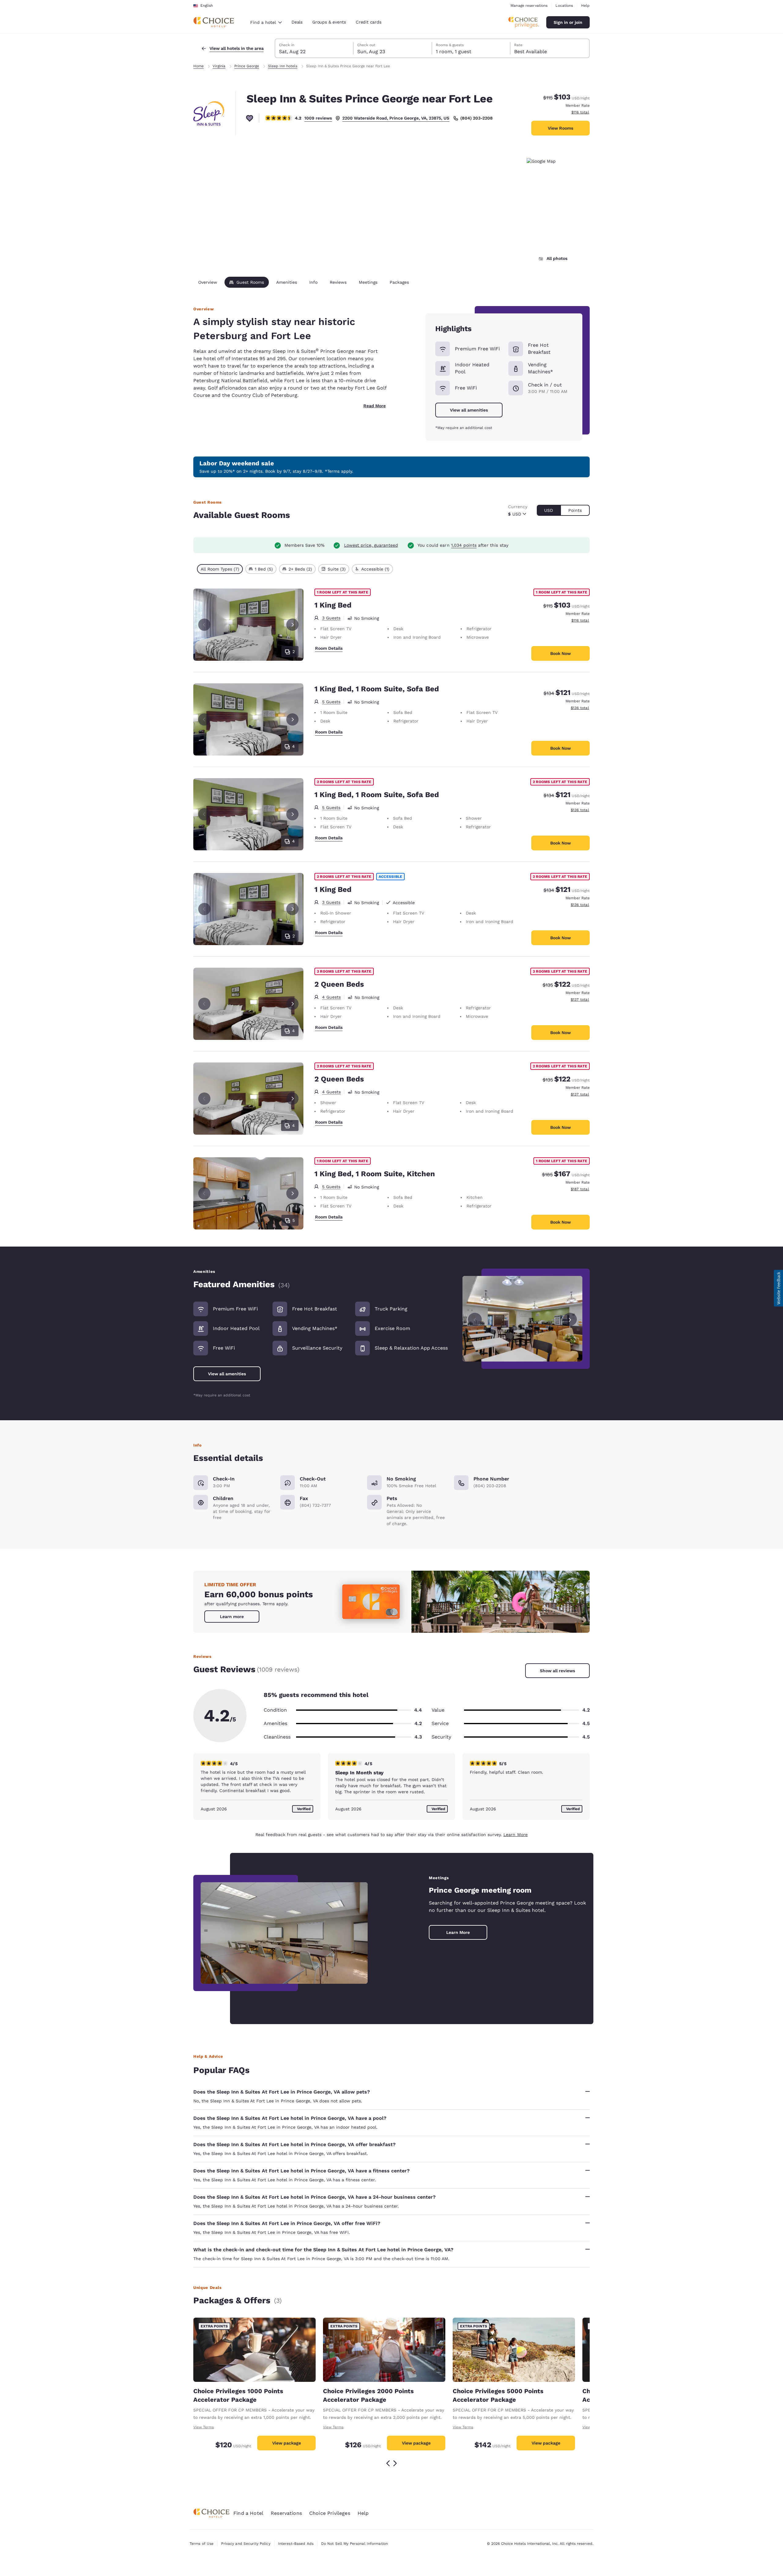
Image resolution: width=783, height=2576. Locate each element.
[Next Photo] (292, 625)
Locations (564, 6)
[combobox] (266, 22)
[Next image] (570, 1319)
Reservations (286, 2513)
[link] (232, 1617)
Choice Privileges (330, 2513)
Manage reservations (529, 6)
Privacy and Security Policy (246, 2544)
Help (585, 6)
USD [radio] (549, 510)
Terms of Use (202, 2544)
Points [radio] (575, 510)
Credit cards (369, 22)
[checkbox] (220, 569)
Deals (297, 22)
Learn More (516, 1835)
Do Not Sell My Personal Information (354, 2544)
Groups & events (329, 22)
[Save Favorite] (250, 118)
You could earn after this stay (463, 545)
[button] (778, 1288)
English (207, 6)
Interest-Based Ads (296, 2544)
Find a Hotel (248, 2513)
